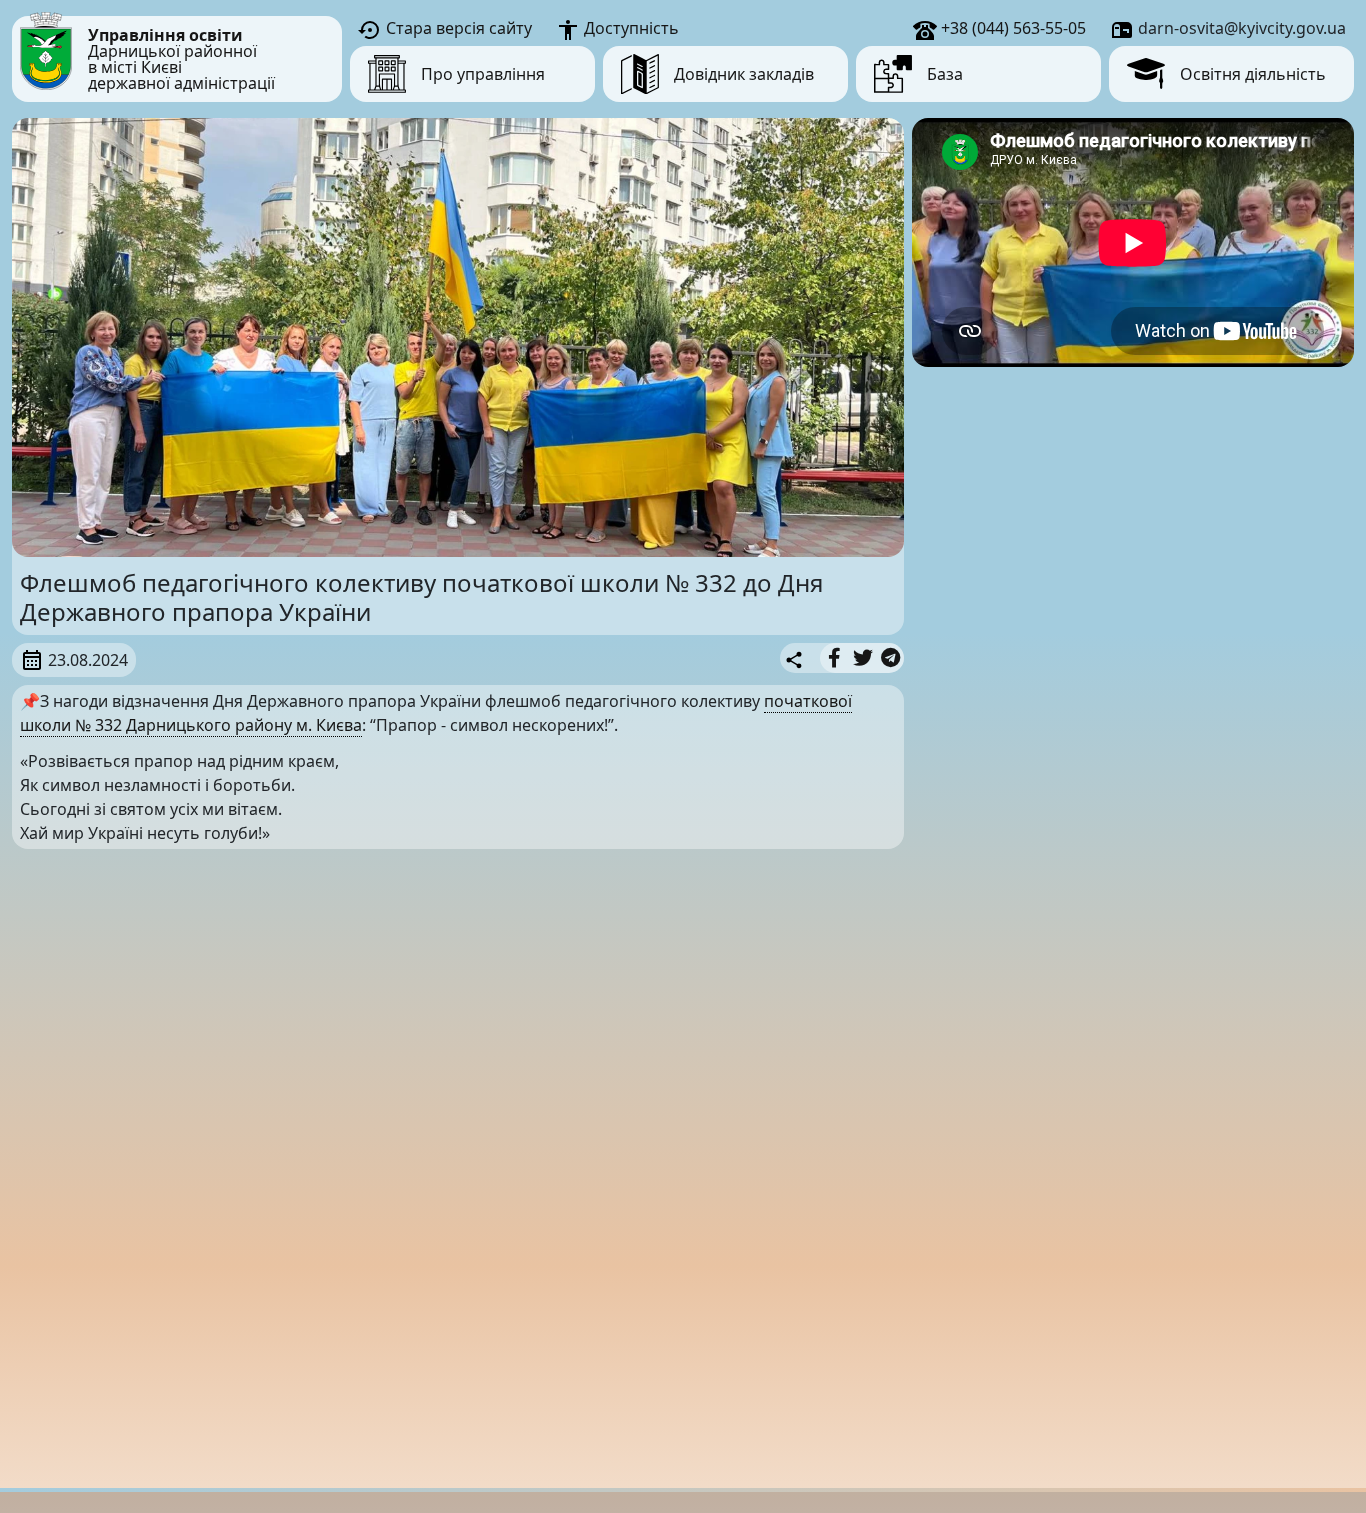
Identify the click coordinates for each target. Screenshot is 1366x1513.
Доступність (629, 28)
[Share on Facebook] (834, 658)
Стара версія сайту (457, 28)
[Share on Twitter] (863, 658)
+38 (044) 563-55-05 (1011, 28)
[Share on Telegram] (890, 658)
